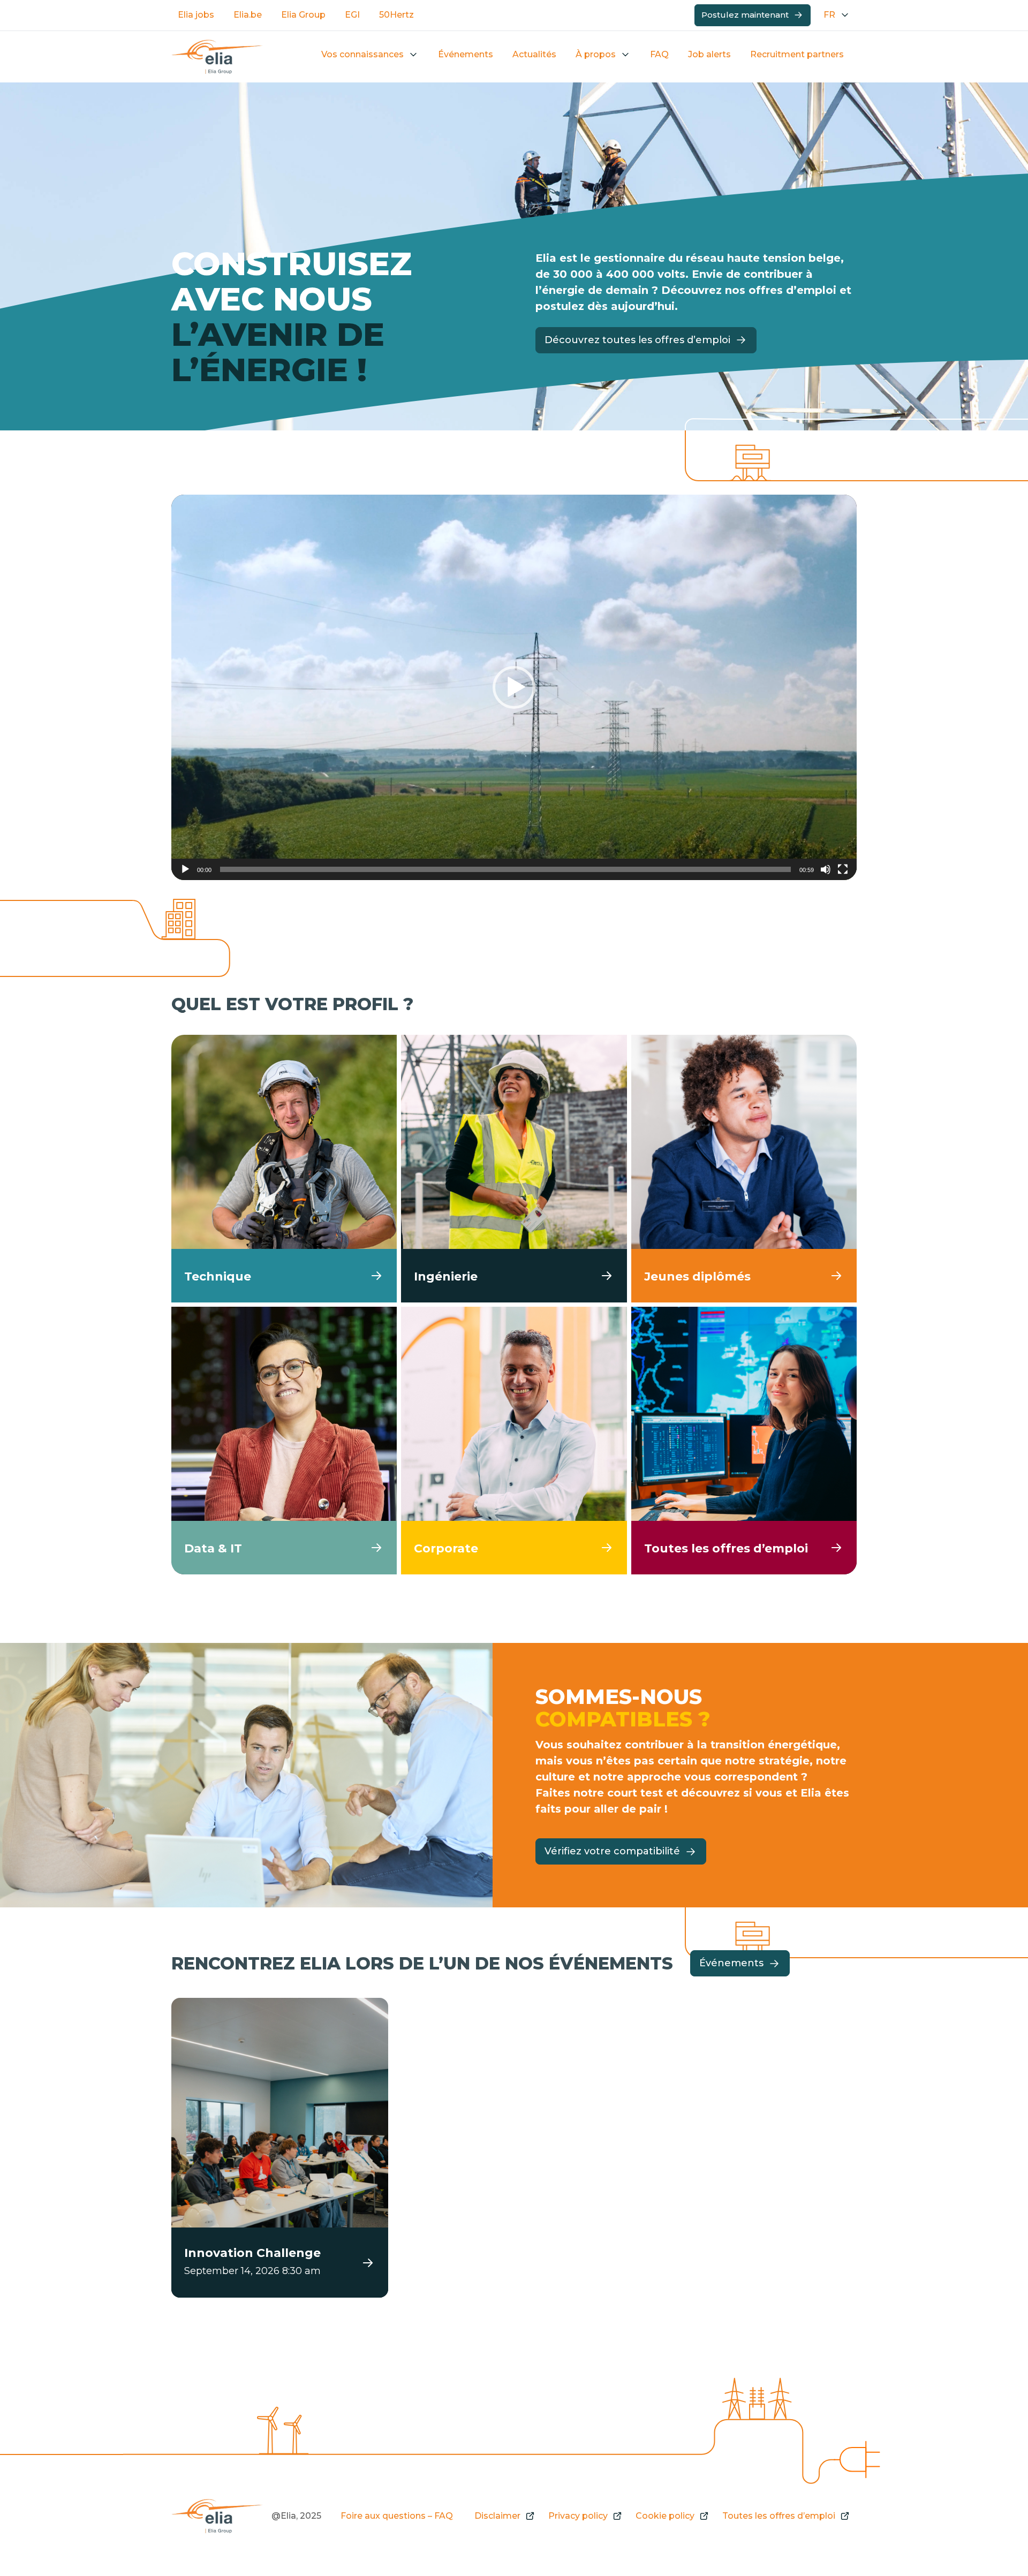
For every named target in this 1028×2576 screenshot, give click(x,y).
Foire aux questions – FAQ (397, 2516)
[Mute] (826, 869)
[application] (514, 687)
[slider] (505, 869)
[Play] (185, 869)
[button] (514, 687)
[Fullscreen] (843, 869)
